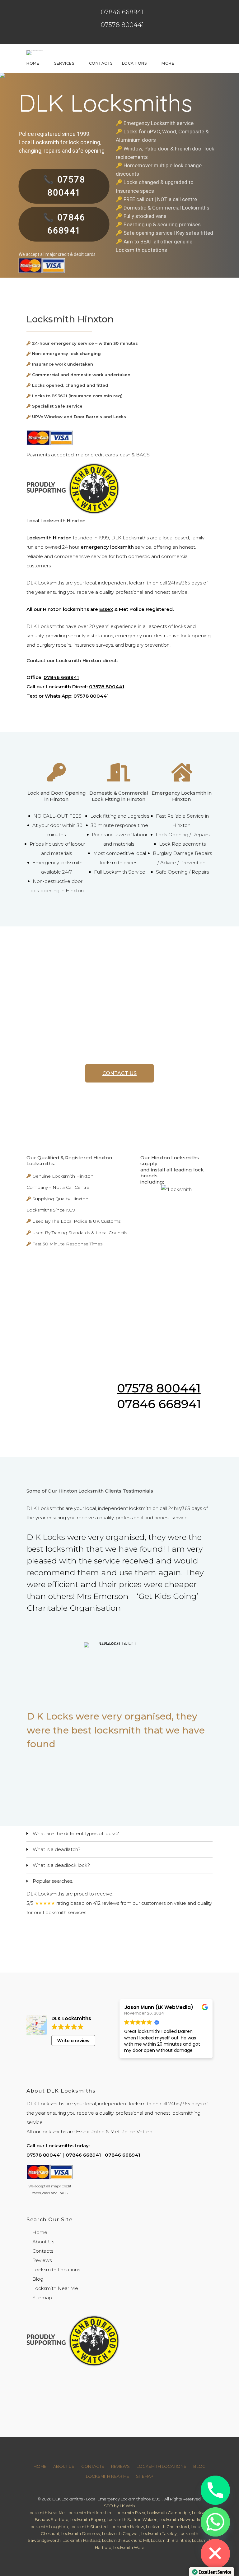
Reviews (42, 2260)
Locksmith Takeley (159, 2534)
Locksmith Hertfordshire (90, 2513)
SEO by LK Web (119, 2506)
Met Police (123, 2132)
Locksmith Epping (88, 2520)
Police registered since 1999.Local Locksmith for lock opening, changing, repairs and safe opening (62, 142)
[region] (119, 1662)
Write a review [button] (73, 2041)
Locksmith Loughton (48, 2527)
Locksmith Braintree (171, 2540)
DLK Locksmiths (105, 103)
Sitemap (42, 2298)
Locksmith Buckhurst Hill (126, 2540)
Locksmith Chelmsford (167, 2527)
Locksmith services (64, 1912)
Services (64, 63)
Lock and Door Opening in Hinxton (57, 796)
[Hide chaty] (215, 2554)
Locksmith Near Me (55, 2288)
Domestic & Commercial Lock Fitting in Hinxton (119, 796)
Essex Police (90, 2132)
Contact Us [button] (119, 1073)
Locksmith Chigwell (121, 2534)
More (168, 63)
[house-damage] (182, 777)
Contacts (101, 63)
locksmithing (186, 2113)
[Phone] (215, 2490)
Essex (106, 609)
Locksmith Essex (130, 2513)
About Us (43, 2242)
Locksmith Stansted (89, 2527)
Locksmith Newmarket (181, 2520)
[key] (57, 777)
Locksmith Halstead (81, 2540)
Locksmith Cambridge (169, 2513)
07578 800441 (122, 25)
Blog (38, 2279)
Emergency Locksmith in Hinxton (182, 796)
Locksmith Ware (129, 2548)
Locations (134, 63)
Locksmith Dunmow (81, 2534)
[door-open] (119, 777)
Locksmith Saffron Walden (132, 2520)
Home (33, 63)
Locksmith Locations (56, 2270)
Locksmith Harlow (127, 2527)
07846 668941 (122, 12)
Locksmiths (136, 538)
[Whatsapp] (215, 2522)
